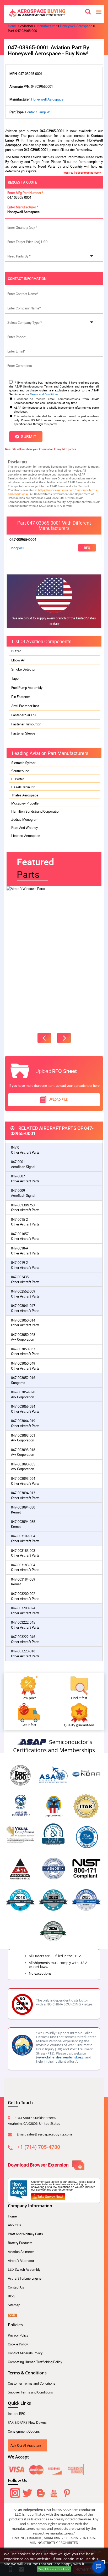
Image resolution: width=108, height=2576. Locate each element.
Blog (11, 2296)
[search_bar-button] (88, 11)
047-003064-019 (23, 1421)
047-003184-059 (23, 1579)
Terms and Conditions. (45, 394)
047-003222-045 (23, 1622)
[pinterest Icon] (67, 2492)
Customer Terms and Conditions (32, 2383)
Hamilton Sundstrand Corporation (36, 811)
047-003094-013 (23, 1493)
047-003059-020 (23, 1392)
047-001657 (20, 1234)
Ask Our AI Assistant (26, 2445)
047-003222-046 (23, 1637)
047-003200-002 (23, 1594)
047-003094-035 (23, 1522)
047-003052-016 (23, 1378)
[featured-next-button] (64, 1038)
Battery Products (20, 2243)
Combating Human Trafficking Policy (35, 2362)
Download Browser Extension (39, 2165)
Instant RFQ (17, 2414)
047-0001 (18, 1162)
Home (12, 26)
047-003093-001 (23, 1435)
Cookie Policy (18, 2344)
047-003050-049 (23, 1363)
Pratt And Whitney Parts (25, 2234)
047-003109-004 (23, 1536)
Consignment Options (24, 2431)
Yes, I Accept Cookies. (54, 2569)
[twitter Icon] (28, 2492)
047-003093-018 (23, 1450)
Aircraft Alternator (21, 2261)
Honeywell (17, 548)
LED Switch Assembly (24, 2269)
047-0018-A (20, 1248)
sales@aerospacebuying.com (49, 2134)
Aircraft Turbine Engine (25, 2278)
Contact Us (16, 2287)
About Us (15, 2225)
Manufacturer (47, 26)
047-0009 (18, 1190)
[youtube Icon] (54, 2492)
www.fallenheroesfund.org (60, 2057)
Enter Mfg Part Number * (25, 193)
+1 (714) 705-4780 (39, 2147)
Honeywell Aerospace (76, 26)
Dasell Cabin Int (23, 787)
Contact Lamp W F (39, 112)
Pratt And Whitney (25, 828)
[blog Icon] (41, 2492)
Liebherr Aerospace (26, 836)
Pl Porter (18, 779)
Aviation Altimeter (21, 2252)
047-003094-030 (23, 1507)
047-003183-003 (23, 1551)
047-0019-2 (19, 1263)
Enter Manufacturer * (23, 207)
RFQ (87, 548)
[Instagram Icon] (14, 2492)
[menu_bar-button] (99, 12)
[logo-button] (54, 13)
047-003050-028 (23, 1335)
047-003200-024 (23, 1608)
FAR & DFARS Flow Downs (27, 2422)
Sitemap (14, 2305)
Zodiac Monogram (25, 819)
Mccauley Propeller (25, 803)
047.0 (15, 1147)
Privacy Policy (18, 2335)
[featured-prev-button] (44, 1038)
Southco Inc (20, 771)
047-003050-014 (23, 1320)
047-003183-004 (23, 1565)
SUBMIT (28, 437)
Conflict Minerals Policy (25, 2353)
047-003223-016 (23, 1651)
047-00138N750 (23, 1205)
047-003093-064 (23, 1478)
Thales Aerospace (25, 795)
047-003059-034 (23, 1406)
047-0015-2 (19, 1219)
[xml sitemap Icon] (13, 2314)
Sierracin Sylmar (23, 763)
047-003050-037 (23, 1349)
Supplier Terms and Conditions (30, 2392)
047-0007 (18, 1176)
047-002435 (20, 1277)
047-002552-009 (23, 1291)
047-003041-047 (23, 1306)
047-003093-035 (23, 1464)
